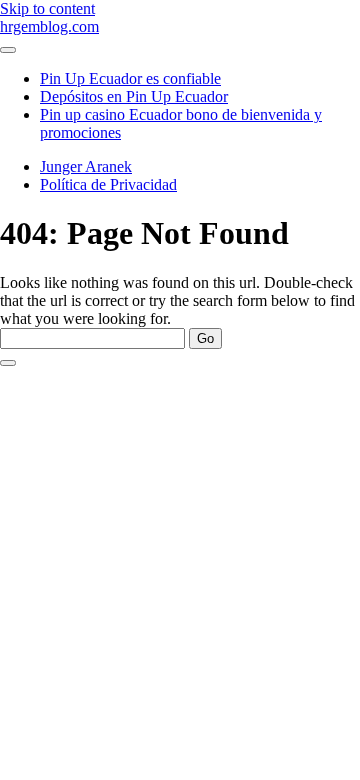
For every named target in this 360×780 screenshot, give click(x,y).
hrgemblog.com (49, 26)
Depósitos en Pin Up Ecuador (134, 96)
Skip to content (47, 8)
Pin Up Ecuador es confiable (130, 78)
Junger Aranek (86, 166)
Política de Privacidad (108, 184)
